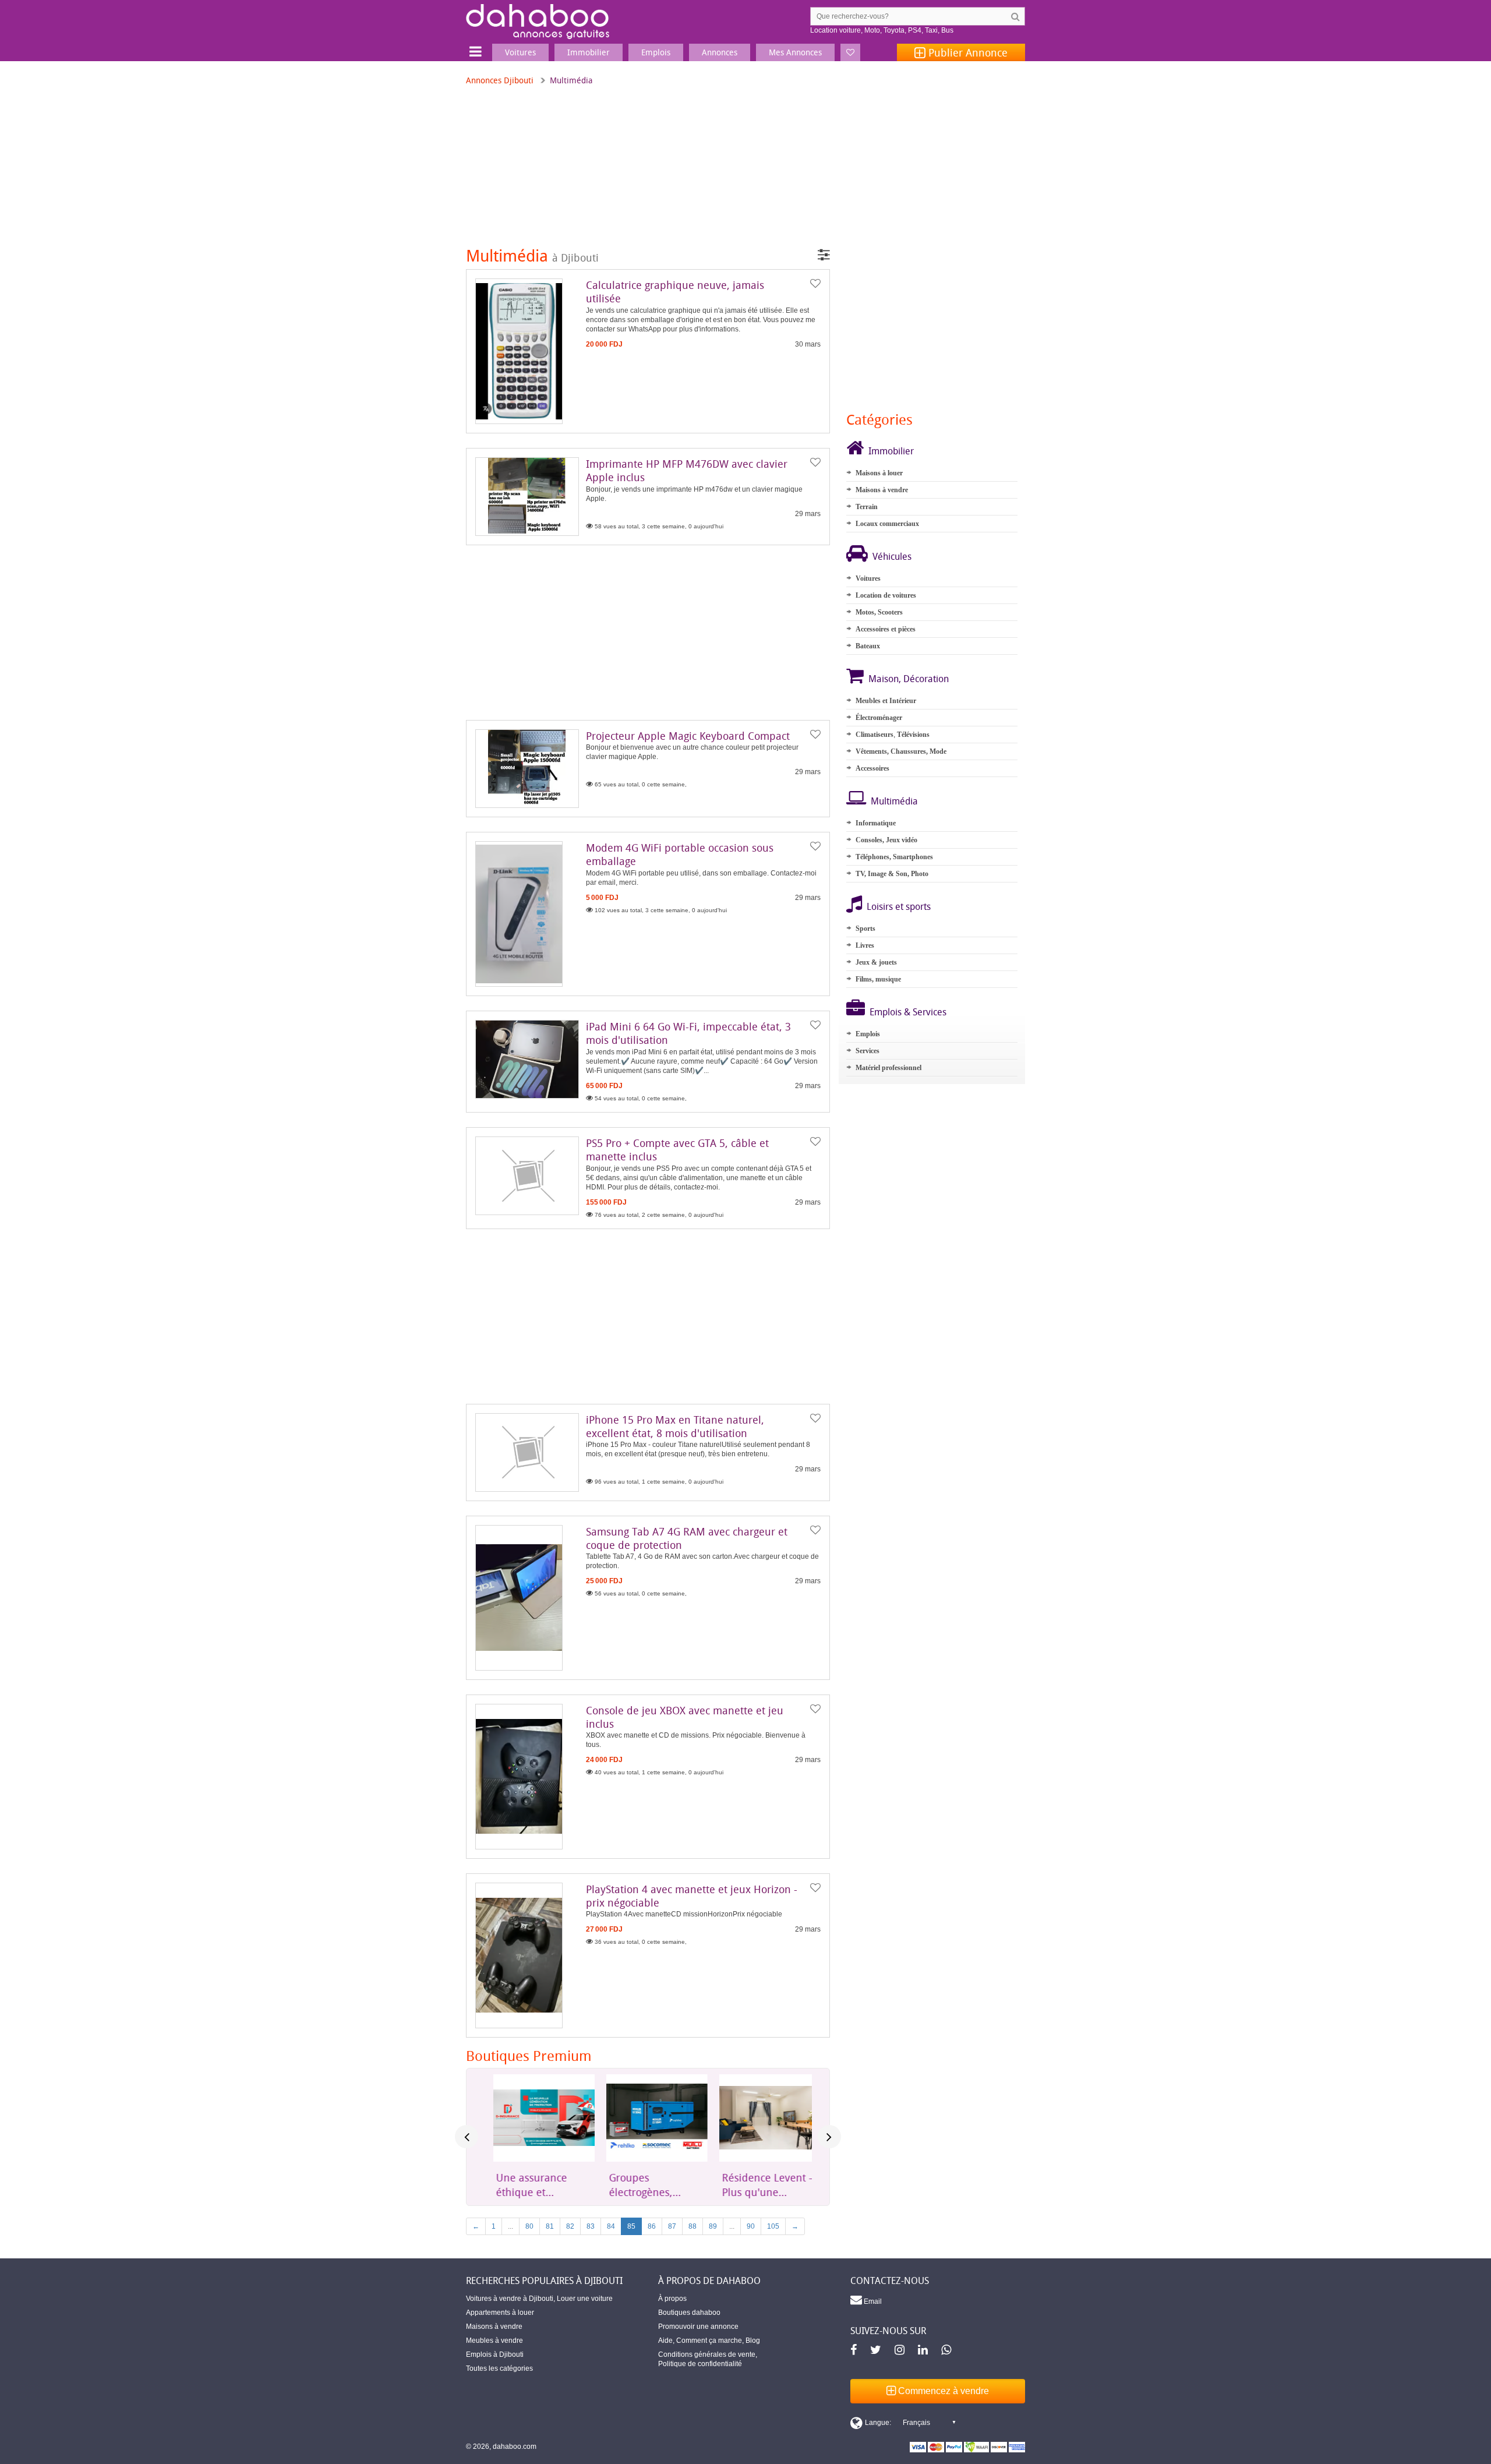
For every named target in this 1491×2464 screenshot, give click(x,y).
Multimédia (894, 801)
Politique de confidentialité (700, 2364)
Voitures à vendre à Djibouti (510, 2299)
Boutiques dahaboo (689, 2313)
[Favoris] (850, 52)
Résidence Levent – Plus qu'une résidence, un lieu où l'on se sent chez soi (760, 2185)
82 (570, 2226)
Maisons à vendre (882, 490)
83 (591, 2226)
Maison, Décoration (909, 679)
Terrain (867, 507)
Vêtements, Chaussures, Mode (901, 751)
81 (550, 2226)
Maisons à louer (879, 473)
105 (773, 2226)
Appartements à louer (500, 2313)
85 (631, 2226)
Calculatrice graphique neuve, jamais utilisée (675, 292)
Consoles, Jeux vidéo (886, 840)
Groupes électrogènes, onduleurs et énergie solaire (636, 2185)
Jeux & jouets (876, 962)
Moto (872, 30)
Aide (665, 2341)
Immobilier (891, 451)
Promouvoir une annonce (698, 2327)
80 (529, 2226)
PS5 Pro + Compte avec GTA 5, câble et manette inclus (677, 1150)
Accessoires (872, 768)
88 (692, 2226)
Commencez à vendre (942, 2391)
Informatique (876, 823)
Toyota (894, 30)
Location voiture (835, 30)
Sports (865, 929)
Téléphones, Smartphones (894, 857)
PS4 (915, 30)
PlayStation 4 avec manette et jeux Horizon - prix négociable (692, 1896)
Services (868, 1051)
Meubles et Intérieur (886, 701)
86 (652, 2226)
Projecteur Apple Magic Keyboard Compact (688, 736)
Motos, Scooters (879, 612)
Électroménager (879, 718)
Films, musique (878, 979)
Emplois (868, 1034)
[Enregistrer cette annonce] (815, 284)
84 (611, 2226)
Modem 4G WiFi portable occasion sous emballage (680, 854)
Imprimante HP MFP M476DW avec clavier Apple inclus (687, 470)
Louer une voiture (585, 2299)
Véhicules (892, 556)
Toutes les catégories (499, 2368)
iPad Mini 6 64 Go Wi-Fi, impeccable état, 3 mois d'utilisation (688, 1033)
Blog (753, 2341)
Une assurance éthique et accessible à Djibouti (523, 2185)
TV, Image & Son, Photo (892, 874)
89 (713, 2226)
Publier (967, 52)
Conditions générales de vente (707, 2354)
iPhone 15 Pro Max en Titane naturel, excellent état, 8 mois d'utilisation (675, 1426)
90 (751, 2226)
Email (872, 2301)
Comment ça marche (709, 2341)
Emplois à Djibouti (495, 2354)
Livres (865, 945)
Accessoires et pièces (886, 629)
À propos (672, 2299)
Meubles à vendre (494, 2341)
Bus (947, 30)
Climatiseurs (875, 735)
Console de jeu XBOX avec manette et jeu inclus (685, 1717)
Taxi (931, 30)
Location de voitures (886, 595)
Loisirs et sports (899, 906)
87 (672, 2226)
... (510, 2226)
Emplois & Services (908, 1012)
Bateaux (868, 646)
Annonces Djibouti (500, 80)
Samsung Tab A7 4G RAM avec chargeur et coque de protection (687, 1538)
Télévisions (913, 735)
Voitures (868, 578)
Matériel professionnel (888, 1068)
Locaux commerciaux (887, 524)
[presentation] (467, 2137)
